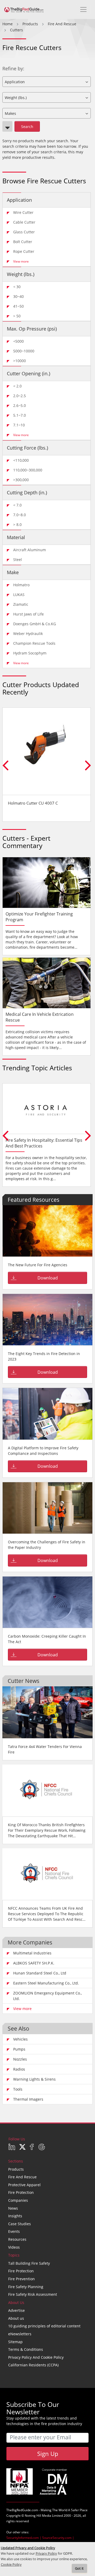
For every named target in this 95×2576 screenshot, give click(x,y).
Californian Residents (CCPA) (33, 2365)
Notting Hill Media (38, 2516)
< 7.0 (17, 505)
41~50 (18, 306)
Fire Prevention (22, 2279)
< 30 (17, 287)
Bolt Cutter (23, 242)
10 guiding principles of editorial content (44, 2326)
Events (14, 2231)
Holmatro (21, 585)
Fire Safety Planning (26, 2287)
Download (48, 1278)
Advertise (16, 2310)
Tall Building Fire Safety (29, 2263)
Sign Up (48, 2454)
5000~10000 (24, 351)
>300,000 (21, 480)
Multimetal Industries (32, 1953)
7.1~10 (19, 425)
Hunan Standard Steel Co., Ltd (40, 1973)
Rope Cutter (24, 251)
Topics (14, 2255)
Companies (18, 2200)
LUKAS (19, 595)
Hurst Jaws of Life (28, 614)
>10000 (20, 361)
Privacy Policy (46, 2553)
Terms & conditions (26, 2349)
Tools (18, 2089)
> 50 (17, 316)
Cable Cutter (24, 222)
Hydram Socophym (30, 653)
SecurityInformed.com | (24, 2538)
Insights (15, 2216)
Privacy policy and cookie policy (36, 2357)
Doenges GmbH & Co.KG (35, 624)
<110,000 (21, 460)
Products (16, 2169)
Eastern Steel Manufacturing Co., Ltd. (46, 1983)
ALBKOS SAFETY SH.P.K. (34, 1963)
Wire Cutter (23, 212)
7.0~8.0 (20, 515)
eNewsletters (20, 2334)
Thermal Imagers (28, 2099)
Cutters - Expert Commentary (26, 842)
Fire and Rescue (22, 2177)
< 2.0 (17, 386)
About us (16, 2318)
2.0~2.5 (20, 396)
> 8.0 (17, 524)
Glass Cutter (24, 232)
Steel (18, 560)
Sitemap (15, 2342)
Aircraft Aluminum (30, 550)
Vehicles (20, 2039)
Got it (79, 2568)
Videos (14, 2247)
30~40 (18, 296)
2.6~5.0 (20, 405)
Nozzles (20, 2059)
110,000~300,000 (28, 470)
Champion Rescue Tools (34, 643)
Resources (17, 2239)
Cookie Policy (11, 2565)
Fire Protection (21, 2192)
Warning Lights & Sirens (34, 2079)
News (13, 2208)
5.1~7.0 (20, 415)
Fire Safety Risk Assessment (33, 2294)
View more (21, 261)
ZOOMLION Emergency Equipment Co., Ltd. (47, 1996)
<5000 (18, 341)
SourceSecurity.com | (58, 2538)
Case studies (20, 2224)
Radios (19, 2069)
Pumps (19, 2049)
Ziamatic (21, 604)
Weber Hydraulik (28, 634)
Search (27, 127)
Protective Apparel (24, 2185)
